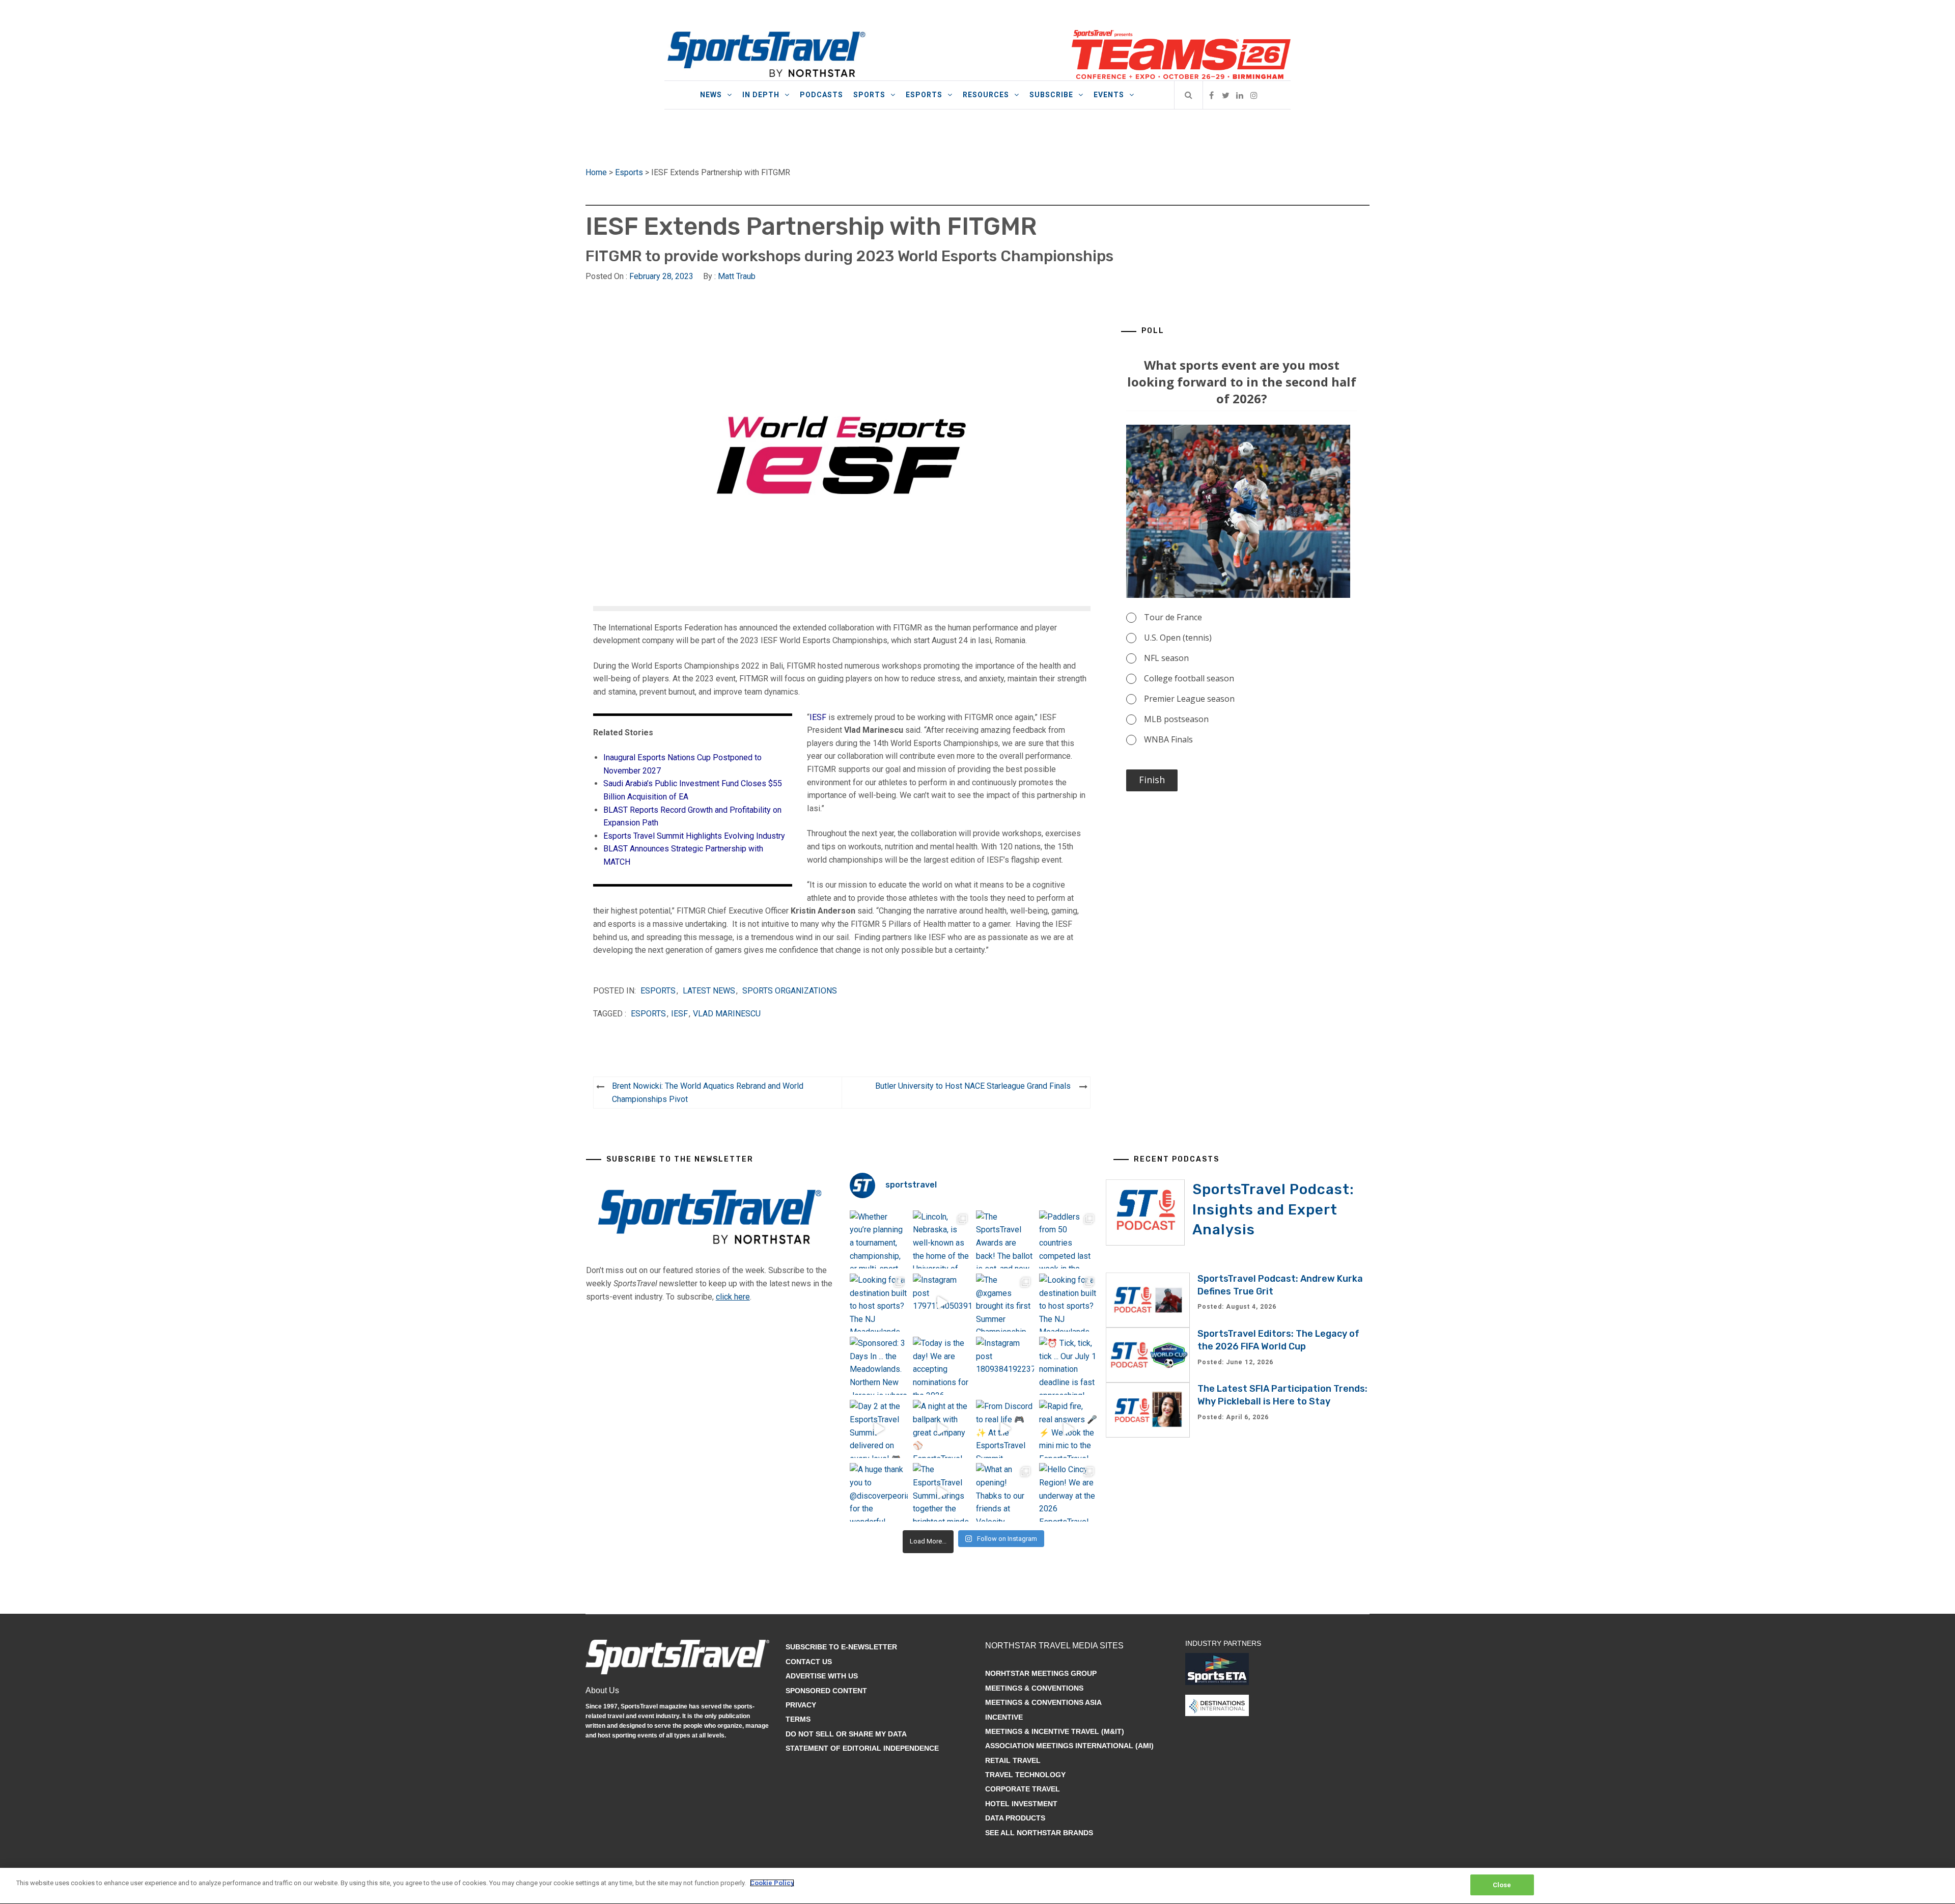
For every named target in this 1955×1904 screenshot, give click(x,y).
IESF (818, 717)
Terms (798, 1719)
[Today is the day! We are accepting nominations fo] (942, 1366)
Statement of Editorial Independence (862, 1748)
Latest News (709, 991)
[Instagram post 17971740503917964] (942, 1303)
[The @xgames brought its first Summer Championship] (1005, 1303)
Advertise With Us (822, 1676)
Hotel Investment (1021, 1804)
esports (648, 1014)
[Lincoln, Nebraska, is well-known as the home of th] (942, 1239)
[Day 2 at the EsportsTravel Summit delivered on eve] (879, 1429)
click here (733, 1297)
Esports (924, 95)
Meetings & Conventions (1034, 1688)
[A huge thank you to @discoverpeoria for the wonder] (879, 1492)
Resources (986, 95)
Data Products (1015, 1818)
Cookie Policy (772, 1883)
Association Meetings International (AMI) (1069, 1746)
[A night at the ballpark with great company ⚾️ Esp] (942, 1429)
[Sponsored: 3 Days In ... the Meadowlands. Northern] (879, 1366)
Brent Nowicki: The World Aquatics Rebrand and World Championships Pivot (708, 1093)
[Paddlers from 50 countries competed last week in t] (1068, 1239)
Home (596, 172)
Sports (869, 95)
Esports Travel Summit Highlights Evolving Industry (694, 836)
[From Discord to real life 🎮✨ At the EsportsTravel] (1005, 1429)
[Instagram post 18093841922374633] (1005, 1366)
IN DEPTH (761, 95)
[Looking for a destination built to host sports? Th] (879, 1303)
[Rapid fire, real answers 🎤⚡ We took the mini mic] (1068, 1429)
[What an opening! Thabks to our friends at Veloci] (1005, 1492)
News (711, 95)
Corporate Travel (1023, 1789)
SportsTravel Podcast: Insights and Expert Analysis (1273, 1209)
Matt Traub (737, 276)
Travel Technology (1025, 1775)
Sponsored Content (826, 1691)
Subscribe (1051, 95)
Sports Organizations (790, 991)
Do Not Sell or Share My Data (846, 1734)
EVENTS (1109, 95)
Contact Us (809, 1662)
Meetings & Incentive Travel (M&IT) (1055, 1731)
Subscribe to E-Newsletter (841, 1647)
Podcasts (821, 95)
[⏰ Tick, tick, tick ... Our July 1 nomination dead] (1068, 1366)
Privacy (801, 1705)
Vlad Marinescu (727, 1014)
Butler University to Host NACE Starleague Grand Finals (973, 1086)
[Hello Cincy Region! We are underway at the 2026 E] (1068, 1492)
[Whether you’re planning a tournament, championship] (879, 1239)
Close (1502, 1885)
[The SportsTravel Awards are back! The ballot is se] (1005, 1239)
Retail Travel (1013, 1760)
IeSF (679, 1014)
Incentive (1004, 1717)
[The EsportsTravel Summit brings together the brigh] (942, 1492)
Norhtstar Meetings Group (1041, 1673)
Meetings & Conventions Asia (1043, 1702)
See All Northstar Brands (1039, 1833)
